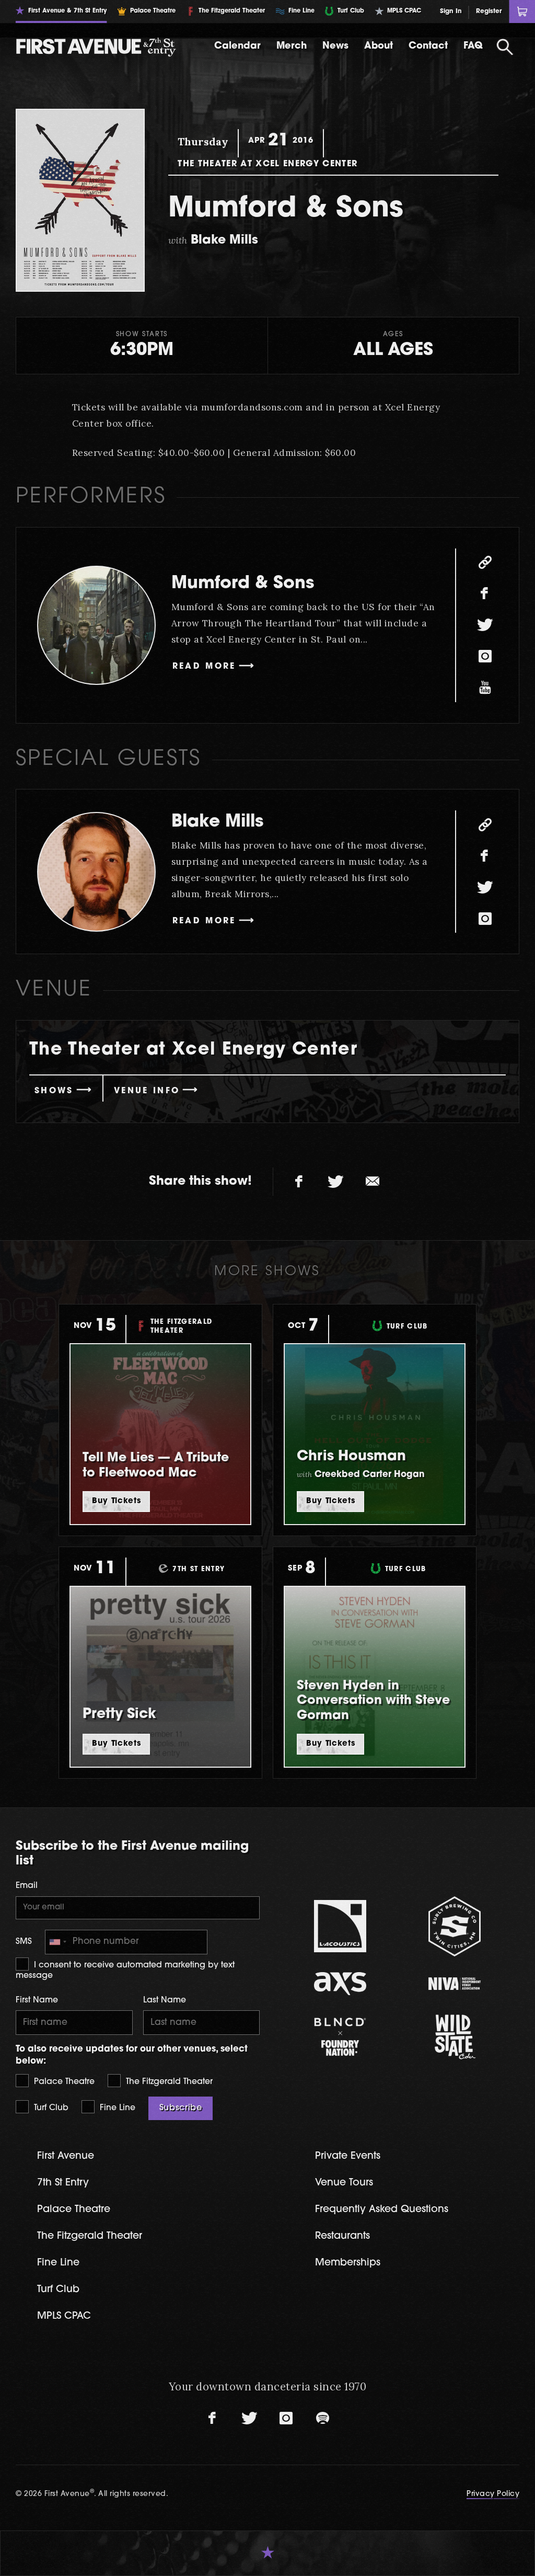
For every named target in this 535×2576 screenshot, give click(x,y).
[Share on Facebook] (299, 1182)
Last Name (165, 2000)
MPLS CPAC (64, 2316)
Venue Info (147, 1091)
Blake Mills (217, 822)
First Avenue (66, 2156)
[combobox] (57, 1942)
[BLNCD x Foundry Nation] (340, 2037)
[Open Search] (505, 47)
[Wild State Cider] (455, 2037)
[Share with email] (373, 1182)
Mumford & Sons (243, 584)
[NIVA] (455, 1983)
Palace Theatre (63, 2082)
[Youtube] (485, 688)
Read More (204, 667)
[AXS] (340, 1983)
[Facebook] (485, 594)
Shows (54, 1091)
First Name (37, 2000)
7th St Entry (63, 2183)
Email (27, 1886)
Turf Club (50, 2108)
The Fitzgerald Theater (168, 2082)
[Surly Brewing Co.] (455, 1926)
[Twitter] (485, 625)
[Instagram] (485, 657)
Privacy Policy (493, 2494)
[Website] (485, 563)
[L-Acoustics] (340, 1926)
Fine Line (116, 2108)
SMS (24, 1942)
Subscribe (181, 2108)
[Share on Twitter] (336, 1182)
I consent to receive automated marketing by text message (125, 1971)
